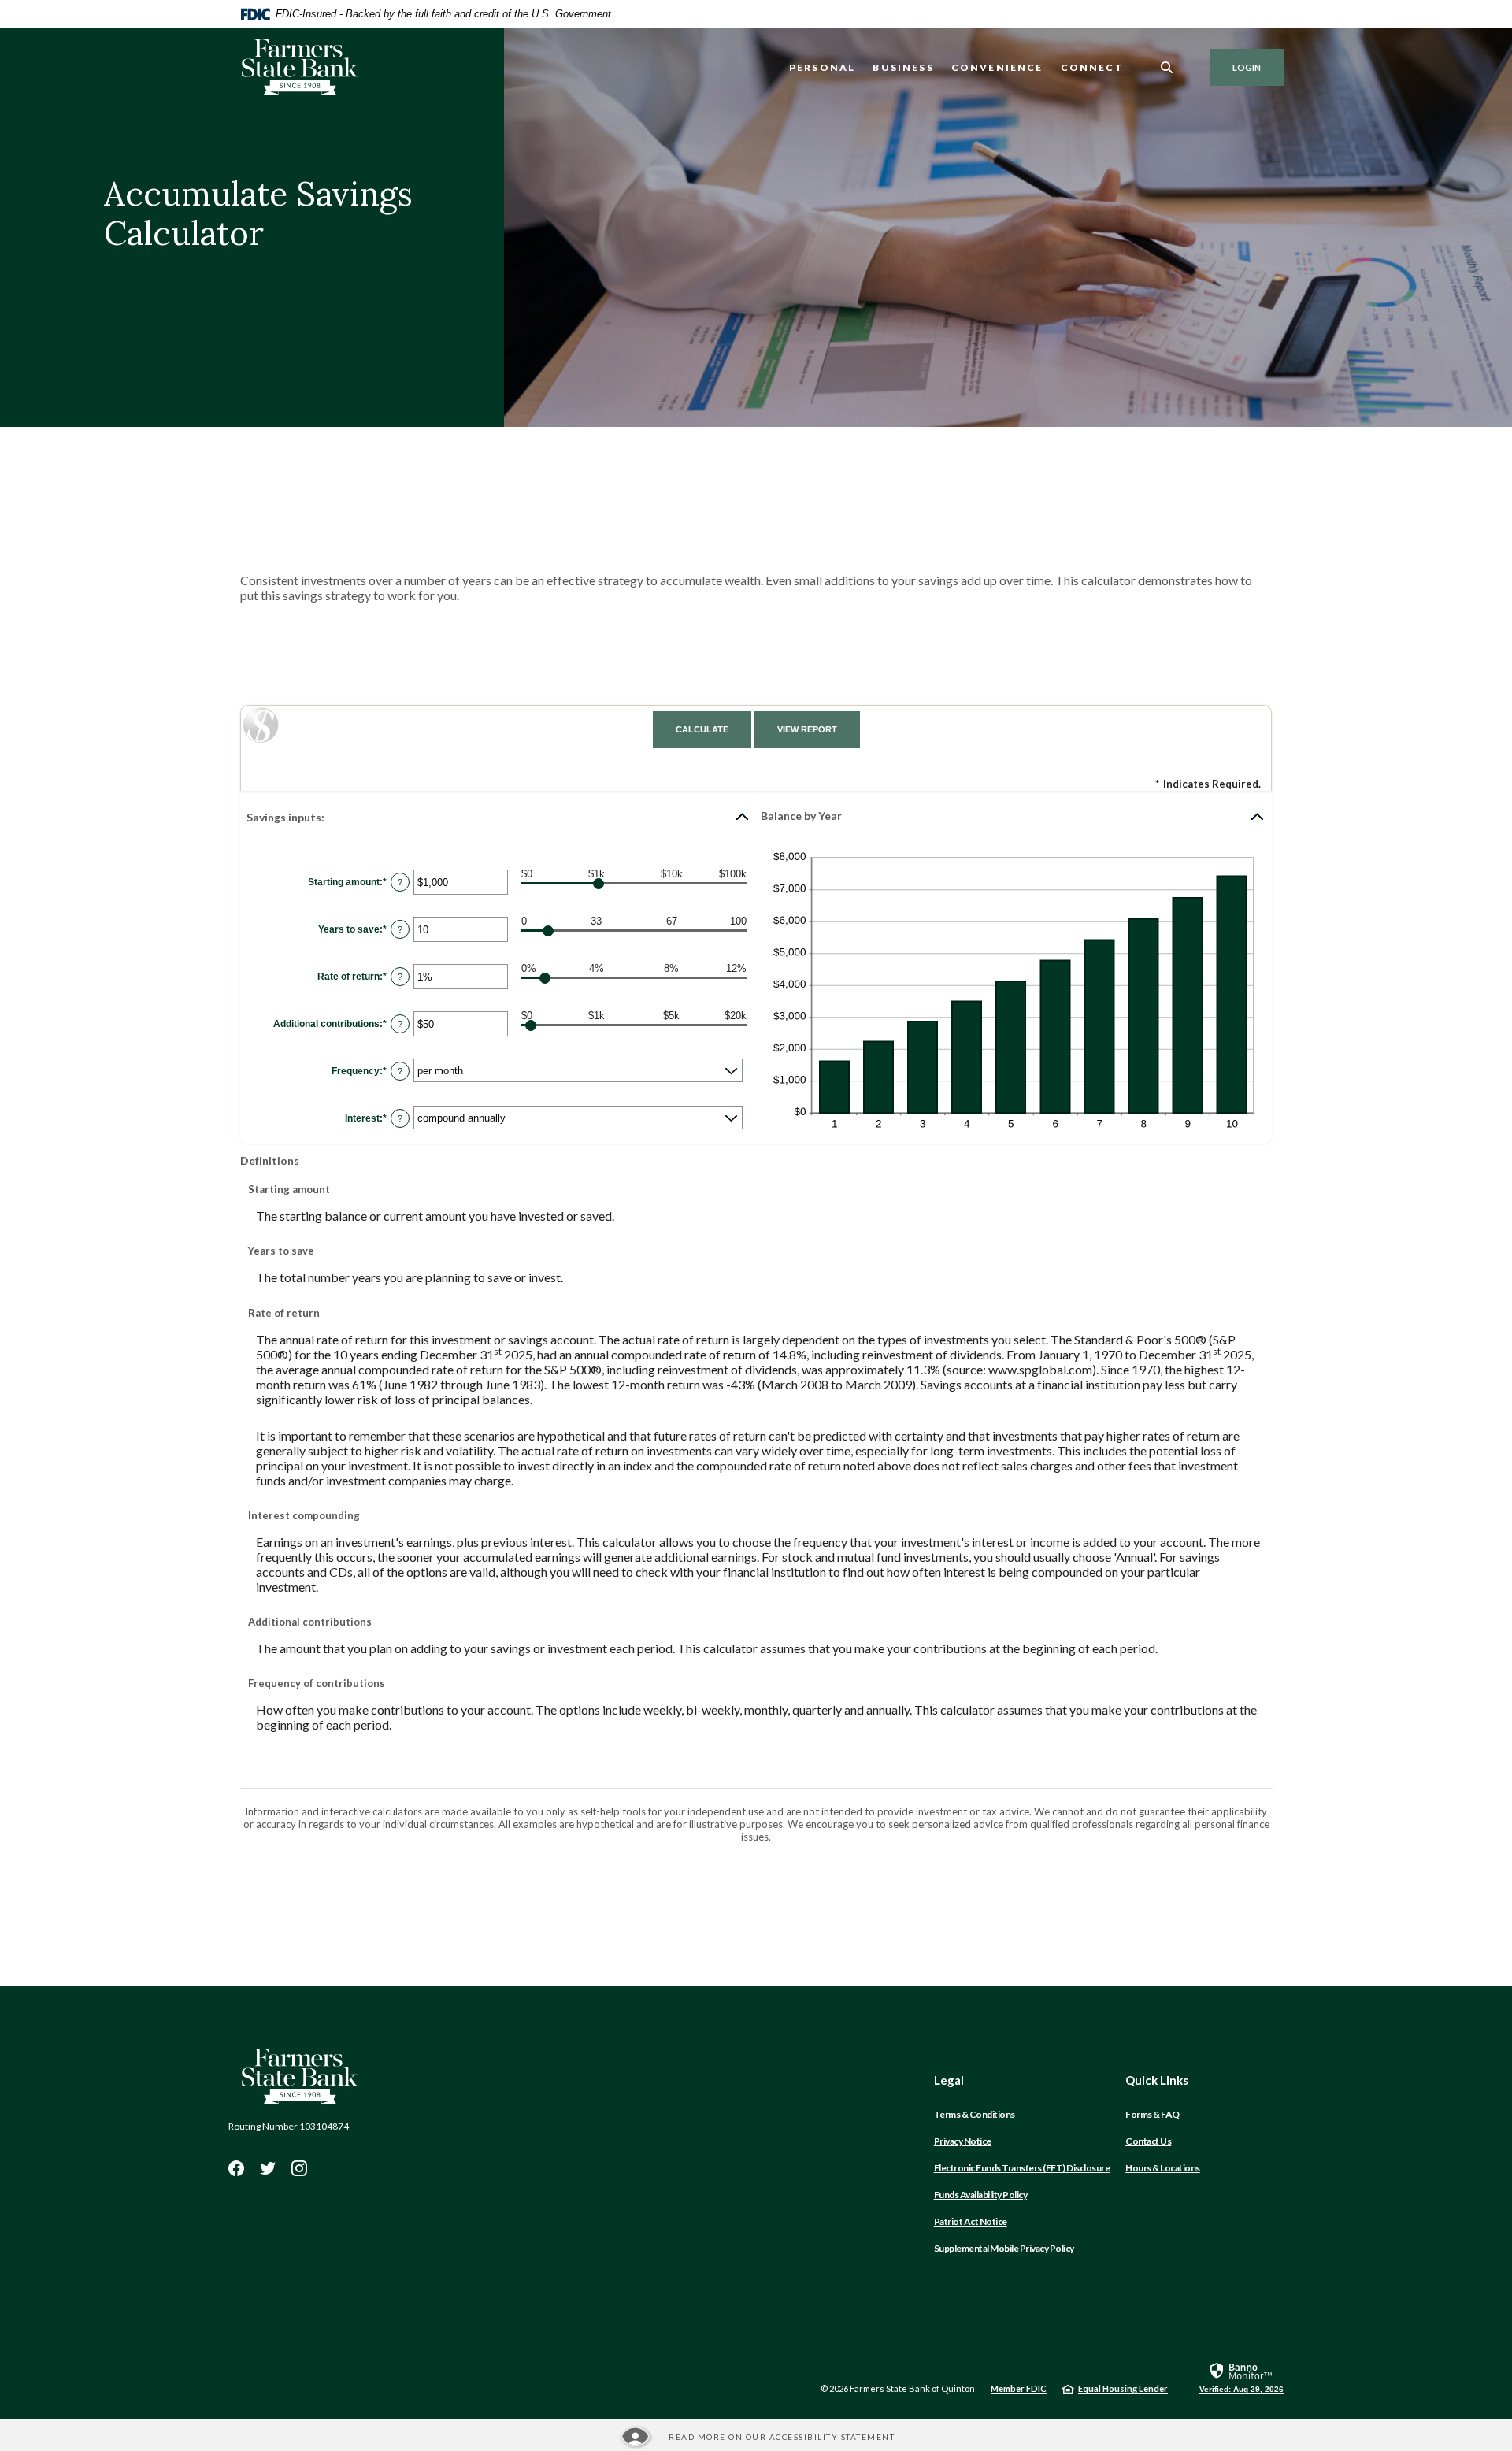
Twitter (268, 2168)
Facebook (236, 2168)
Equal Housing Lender (1123, 2388)
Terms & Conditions (975, 2114)
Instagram (299, 2168)
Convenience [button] (997, 67)
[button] (498, 817)
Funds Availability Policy (981, 2195)
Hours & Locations (1163, 2168)
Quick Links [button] (1157, 2080)
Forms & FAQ (1153, 2114)
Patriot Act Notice (971, 2221)
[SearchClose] (1167, 67)
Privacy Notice (963, 2141)
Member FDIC (1019, 2388)
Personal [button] (822, 67)
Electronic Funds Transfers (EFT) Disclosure (1022, 2168)
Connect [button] (1092, 67)
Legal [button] (949, 2080)
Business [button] (903, 67)
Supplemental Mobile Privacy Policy (1004, 2248)
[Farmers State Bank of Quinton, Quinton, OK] (299, 67)
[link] (1241, 2377)
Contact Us (1148, 2141)
